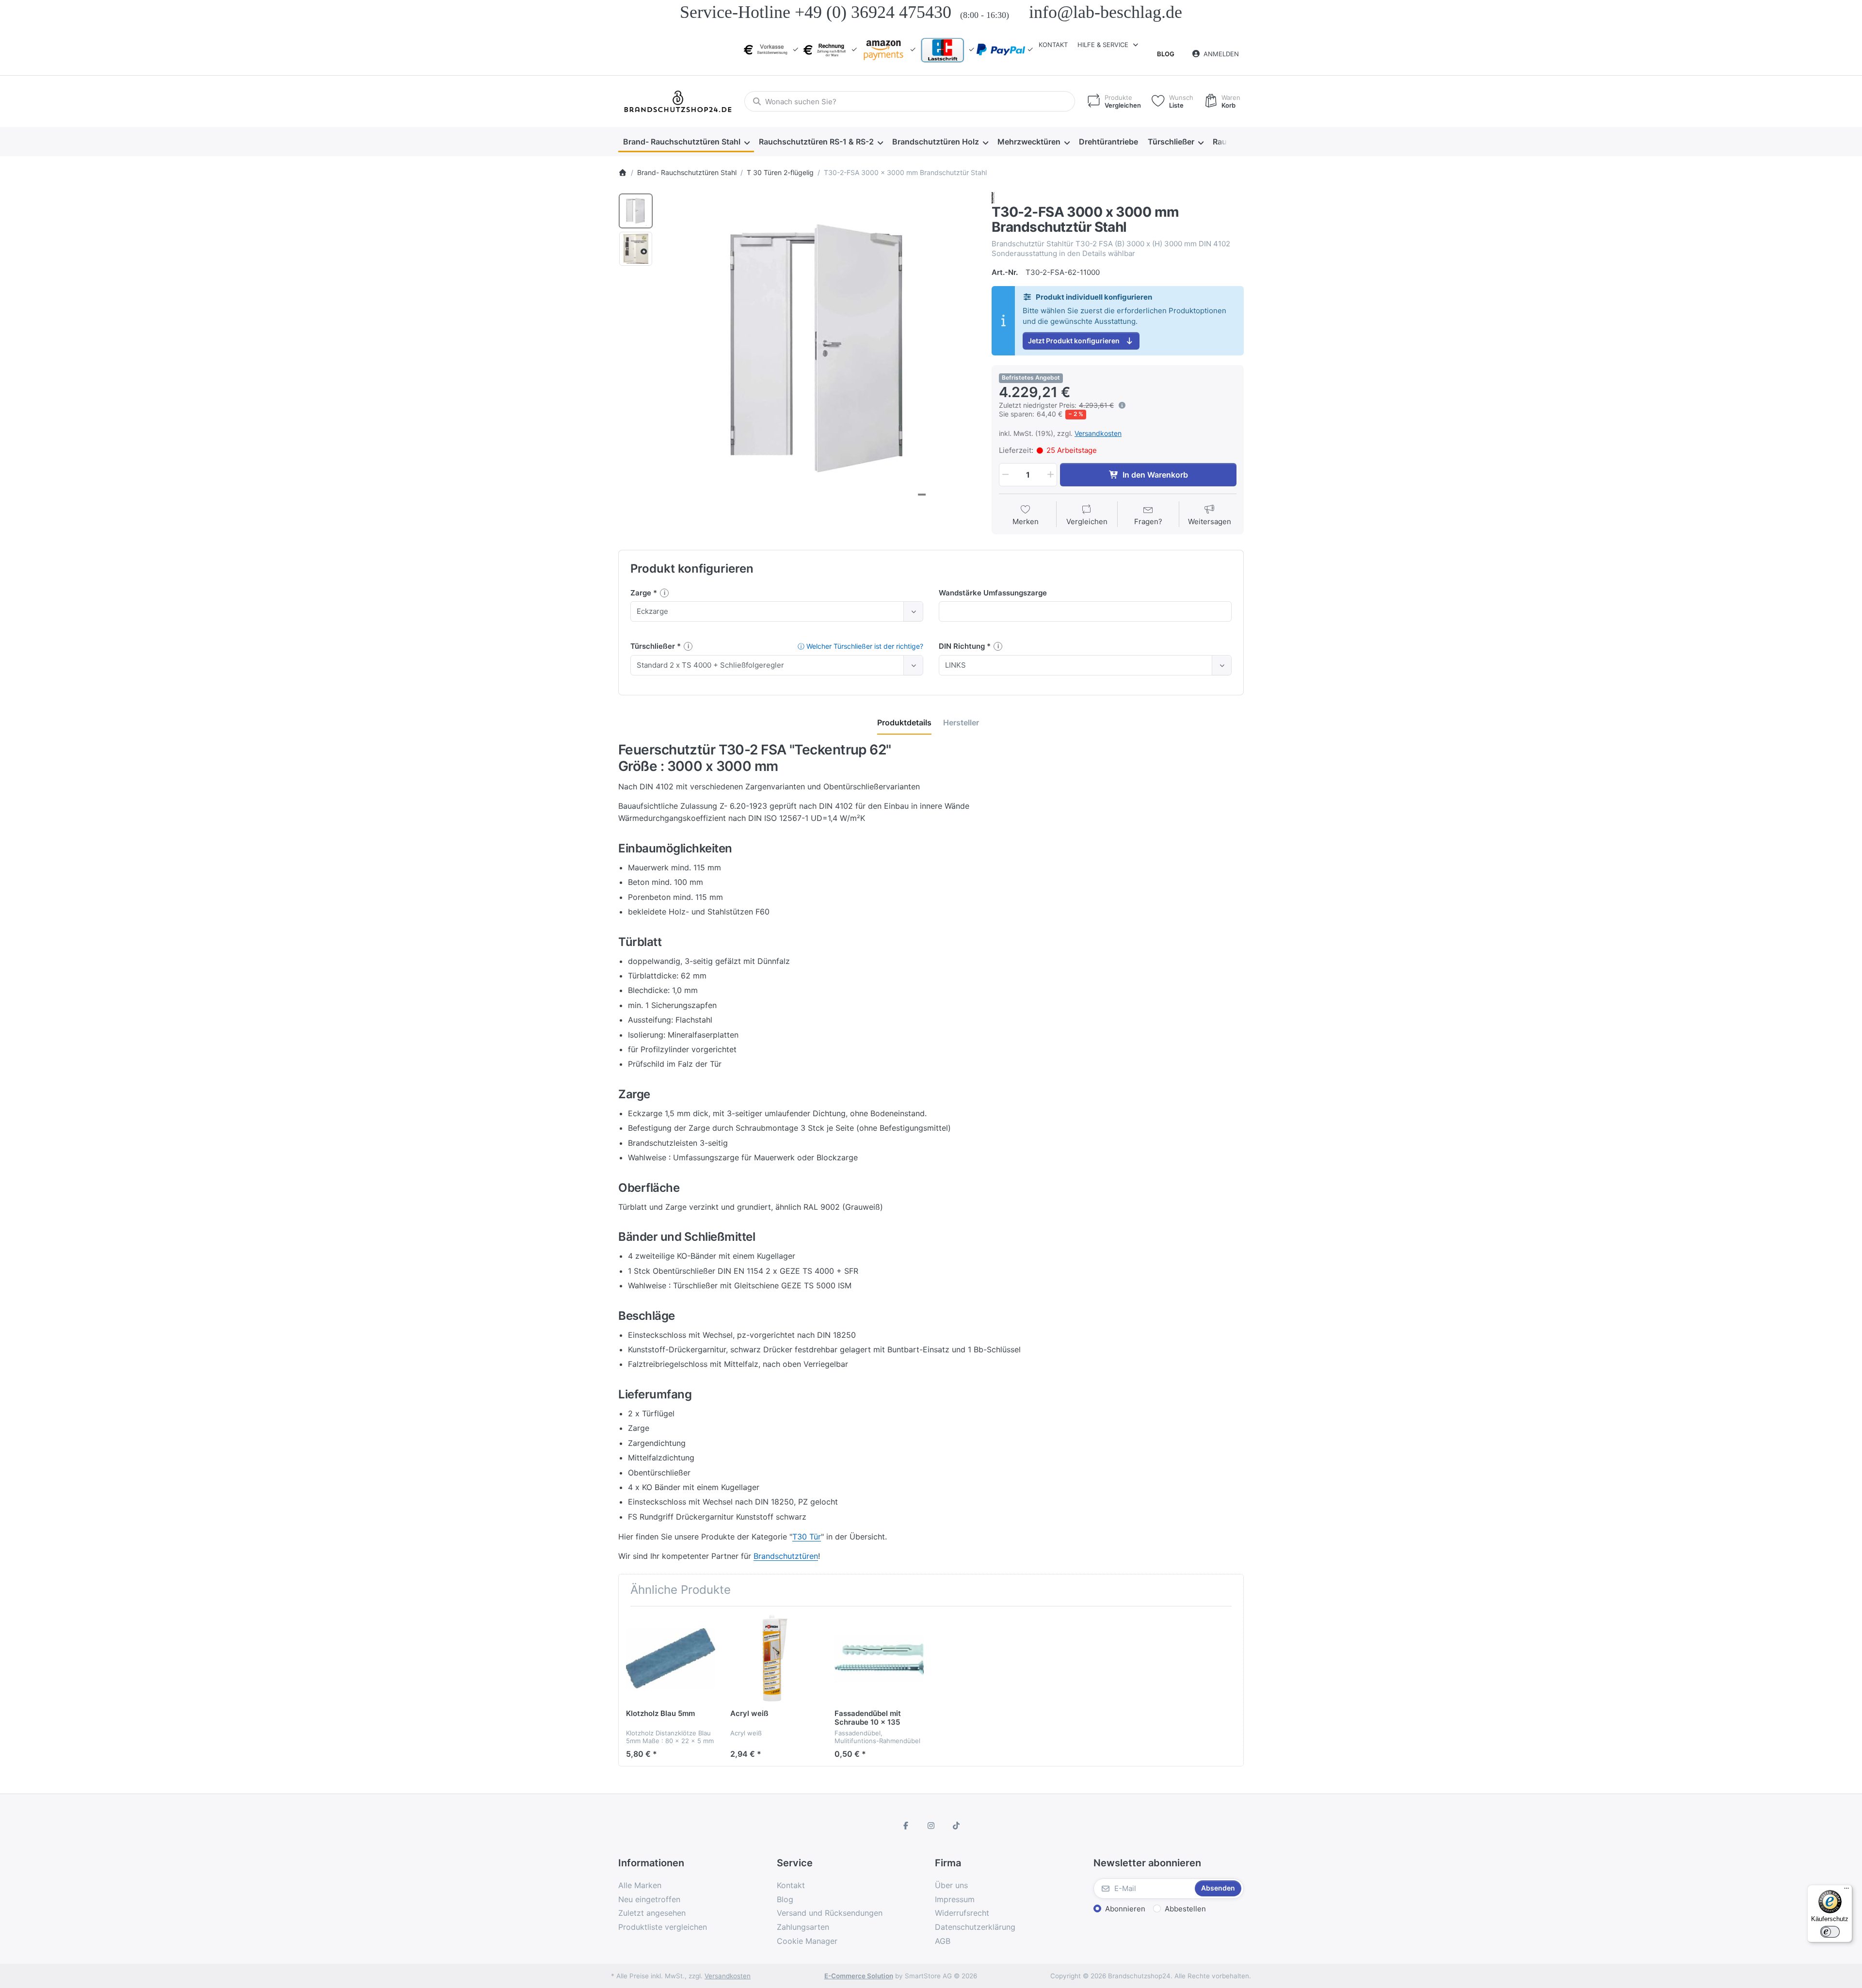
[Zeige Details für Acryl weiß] (775, 1658)
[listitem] (819, 350)
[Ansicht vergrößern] (819, 350)
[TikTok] (956, 1826)
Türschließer (654, 646)
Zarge (642, 593)
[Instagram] (931, 1826)
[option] (636, 211)
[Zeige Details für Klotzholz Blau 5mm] (671, 1658)
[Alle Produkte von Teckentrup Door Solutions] (993, 197)
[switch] (1830, 1932)
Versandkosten (1098, 433)
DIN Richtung (963, 646)
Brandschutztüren (786, 1556)
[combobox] (910, 101)
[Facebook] (906, 1826)
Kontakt (1053, 45)
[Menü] (1846, 1891)
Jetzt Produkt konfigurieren (1074, 341)
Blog (1166, 54)
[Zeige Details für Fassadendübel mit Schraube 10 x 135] (879, 1658)
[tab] (904, 723)
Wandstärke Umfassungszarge (993, 593)
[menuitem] (686, 142)
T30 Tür (807, 1537)
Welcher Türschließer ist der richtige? (860, 646)
